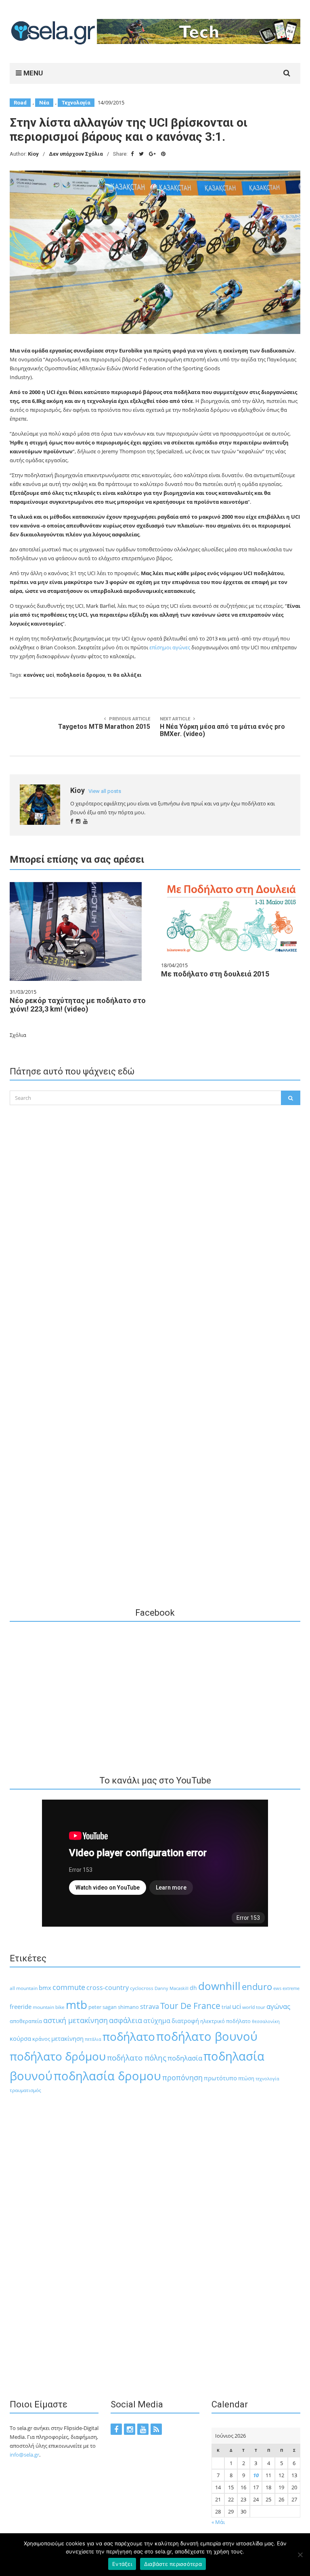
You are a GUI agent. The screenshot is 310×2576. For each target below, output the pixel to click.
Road (20, 103)
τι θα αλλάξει (125, 675)
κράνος (41, 2039)
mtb (76, 2004)
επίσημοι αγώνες (170, 647)
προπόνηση (182, 2077)
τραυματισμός (25, 2090)
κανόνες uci (39, 675)
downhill (219, 1986)
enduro (257, 1987)
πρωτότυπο (220, 2078)
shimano (128, 2007)
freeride (21, 2007)
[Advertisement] (155, 1271)
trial (226, 2007)
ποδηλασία (185, 2058)
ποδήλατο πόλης (137, 2058)
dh (193, 1988)
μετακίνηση (67, 2038)
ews (277, 1988)
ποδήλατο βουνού (207, 2036)
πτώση (246, 2079)
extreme (291, 1988)
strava (150, 2006)
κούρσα (20, 2038)
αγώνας (278, 2006)
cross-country (108, 1988)
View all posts (105, 791)
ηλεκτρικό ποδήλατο (225, 2021)
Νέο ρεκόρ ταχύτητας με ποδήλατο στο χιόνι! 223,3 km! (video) (78, 1005)
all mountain (24, 1988)
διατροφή (185, 2021)
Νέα (44, 103)
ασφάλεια (126, 2020)
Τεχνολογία (76, 103)
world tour (254, 2007)
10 (256, 2475)
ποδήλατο (129, 2036)
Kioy (33, 154)
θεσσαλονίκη (266, 2021)
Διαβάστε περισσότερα (173, 2564)
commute (69, 1987)
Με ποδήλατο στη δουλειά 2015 (215, 974)
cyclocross (142, 1988)
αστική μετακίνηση (75, 2020)
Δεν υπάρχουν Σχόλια (76, 154)
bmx (45, 1988)
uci (237, 2006)
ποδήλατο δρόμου (58, 2056)
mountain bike (49, 2007)
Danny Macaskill (172, 1988)
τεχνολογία (267, 2079)
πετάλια (93, 2039)
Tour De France (190, 2006)
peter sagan (103, 2007)
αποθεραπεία (26, 2021)
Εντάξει (122, 2564)
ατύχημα (157, 2020)
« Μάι (218, 2522)
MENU (32, 73)
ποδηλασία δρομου (81, 675)
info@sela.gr (24, 2455)
